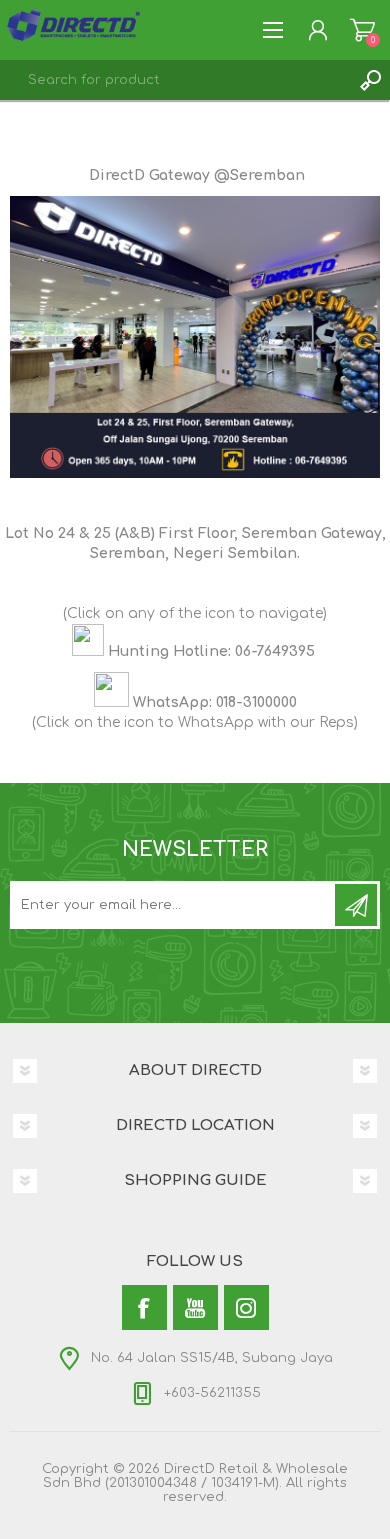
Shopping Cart (362, 30)
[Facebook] (144, 1307)
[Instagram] (246, 1307)
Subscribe (356, 905)
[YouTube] (195, 1307)
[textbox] (175, 80)
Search (370, 80)
